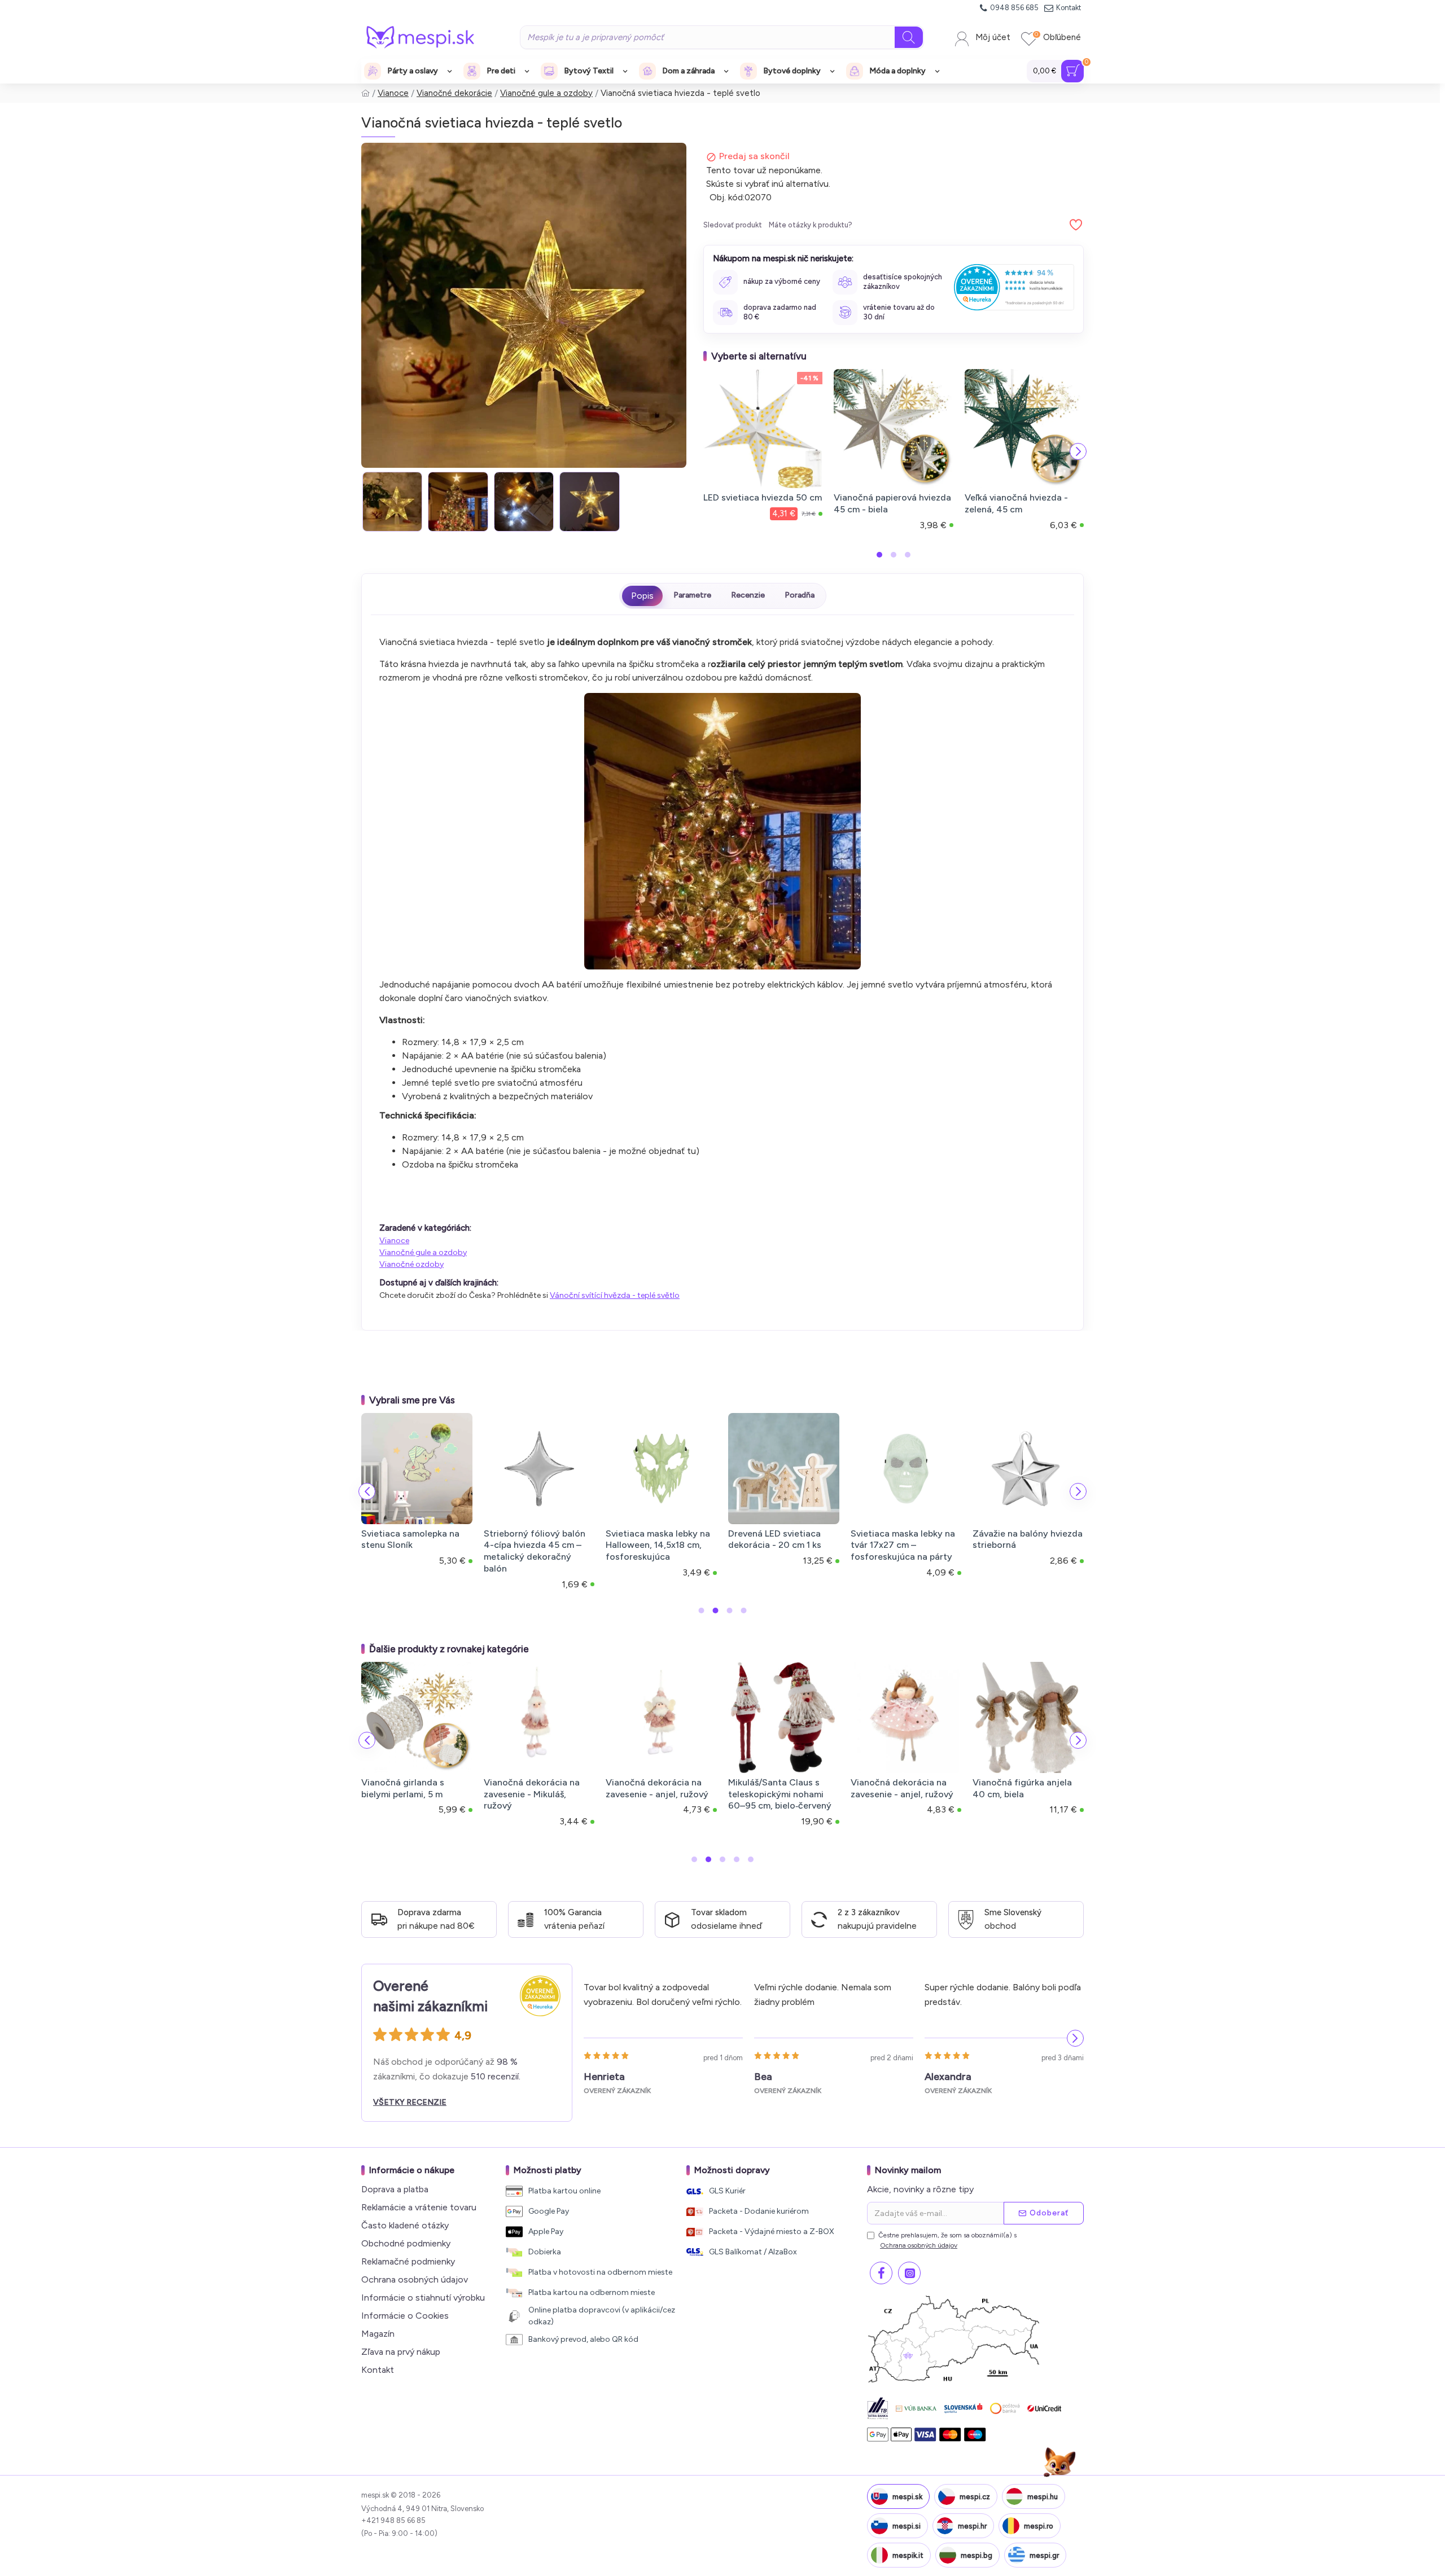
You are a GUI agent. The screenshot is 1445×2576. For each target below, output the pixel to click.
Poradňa (800, 595)
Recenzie (748, 595)
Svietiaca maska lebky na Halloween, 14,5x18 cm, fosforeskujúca (658, 1545)
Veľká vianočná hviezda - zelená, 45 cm (1016, 503)
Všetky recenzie (410, 2102)
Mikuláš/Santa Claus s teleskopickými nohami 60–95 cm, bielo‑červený (780, 1794)
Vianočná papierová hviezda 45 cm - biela (892, 503)
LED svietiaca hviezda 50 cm (763, 497)
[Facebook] (881, 2273)
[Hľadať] (909, 37)
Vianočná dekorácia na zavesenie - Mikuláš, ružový (532, 1794)
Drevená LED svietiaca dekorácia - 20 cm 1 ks (775, 1539)
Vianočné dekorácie (454, 93)
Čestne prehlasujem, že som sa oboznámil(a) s (947, 2240)
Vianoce (393, 93)
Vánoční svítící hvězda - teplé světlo (615, 1295)
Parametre (692, 595)
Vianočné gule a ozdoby (546, 93)
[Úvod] (365, 93)
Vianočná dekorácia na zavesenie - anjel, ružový (657, 1788)
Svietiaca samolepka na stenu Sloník (410, 1539)
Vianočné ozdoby (411, 1264)
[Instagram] (909, 2273)
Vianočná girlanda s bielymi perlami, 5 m (403, 1788)
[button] (709, 451)
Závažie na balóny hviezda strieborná (1028, 1539)
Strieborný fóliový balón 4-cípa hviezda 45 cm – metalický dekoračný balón (535, 1551)
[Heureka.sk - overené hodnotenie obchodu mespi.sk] (1014, 287)
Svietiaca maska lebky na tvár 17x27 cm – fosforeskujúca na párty (903, 1545)
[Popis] (642, 596)
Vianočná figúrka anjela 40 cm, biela (1022, 1788)
